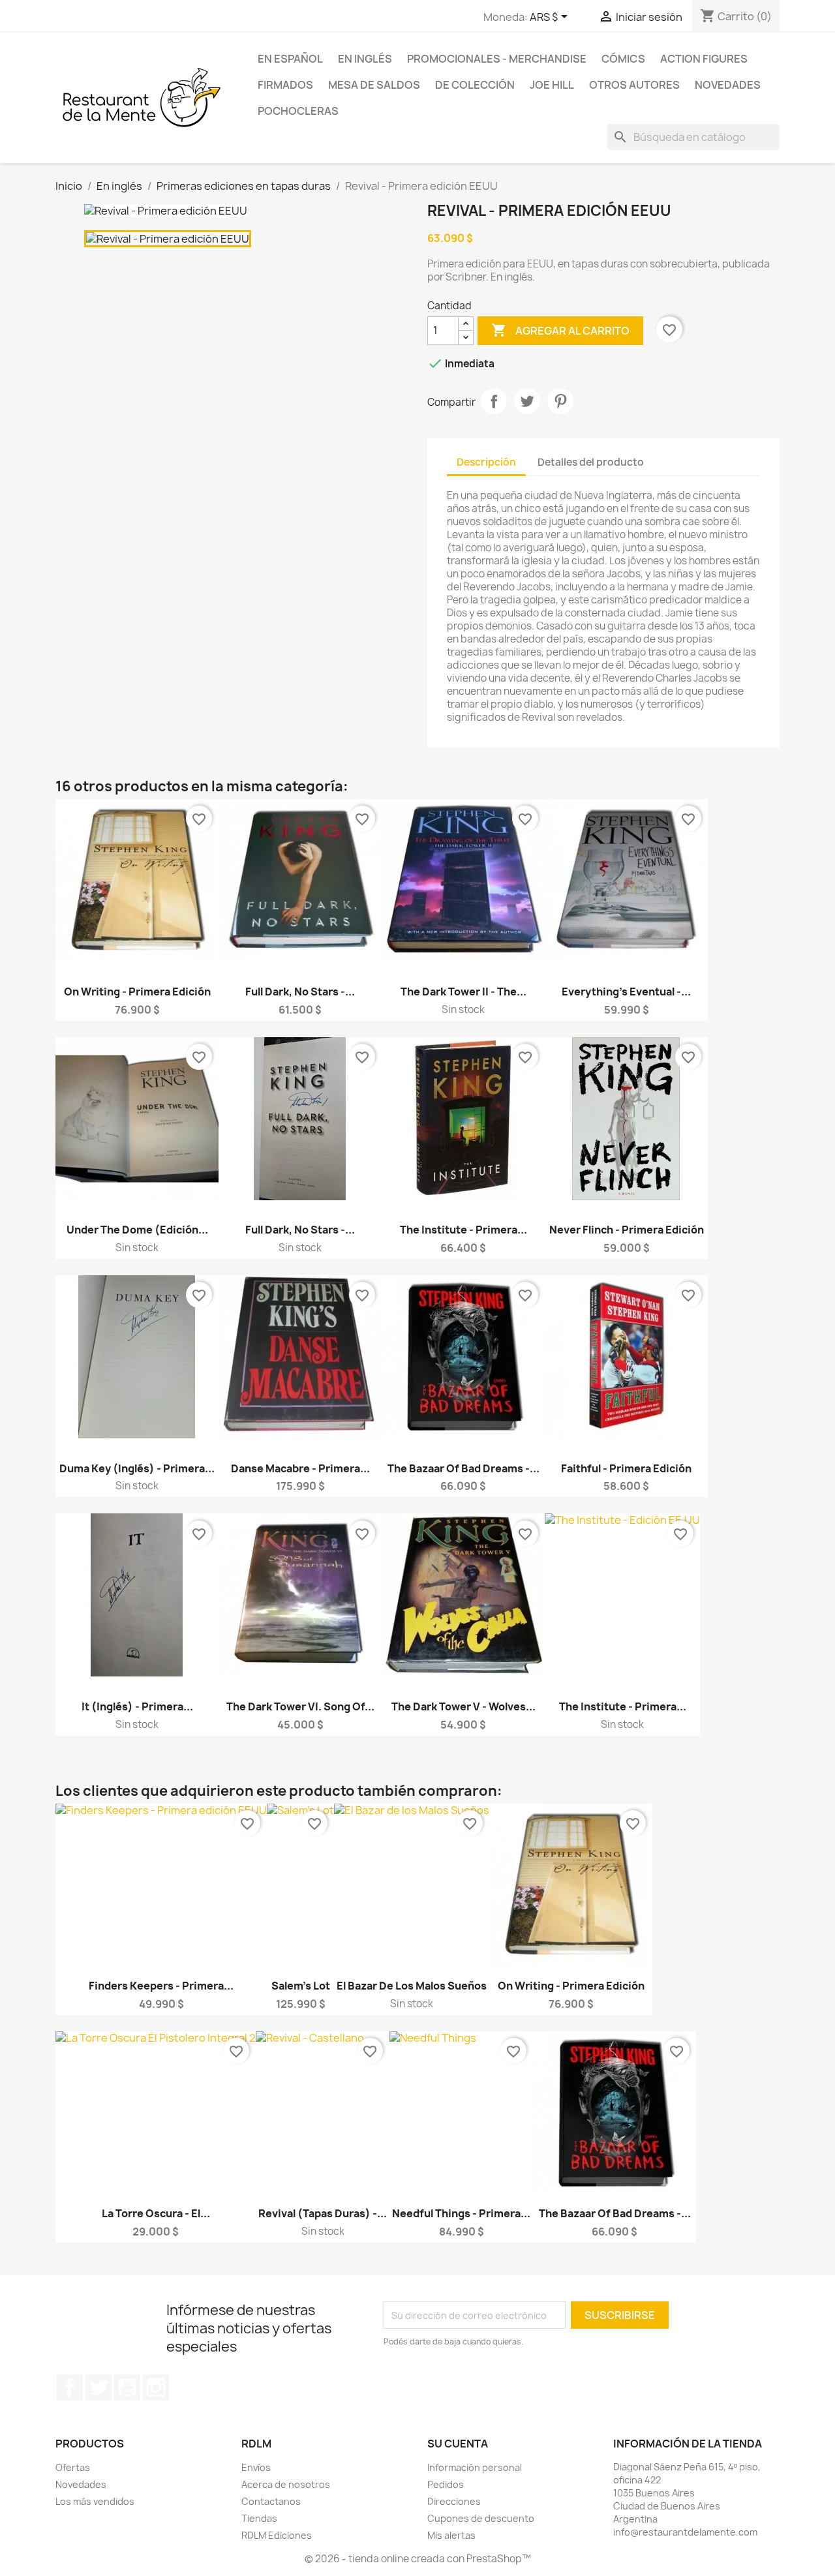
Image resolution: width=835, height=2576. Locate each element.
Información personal (475, 2467)
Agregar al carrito (560, 330)
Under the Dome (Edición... (137, 1230)
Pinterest (560, 401)
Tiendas (259, 2518)
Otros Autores (634, 85)
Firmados (285, 85)
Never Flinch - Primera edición (627, 1230)
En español (290, 59)
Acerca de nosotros (286, 2484)
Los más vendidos (95, 2501)
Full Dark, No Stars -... (300, 992)
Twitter (99, 2387)
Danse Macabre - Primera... (300, 1468)
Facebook (70, 2387)
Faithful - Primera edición (626, 1468)
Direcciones (454, 2501)
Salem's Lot (301, 1986)
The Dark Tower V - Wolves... (463, 1706)
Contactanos (271, 2501)
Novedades (728, 85)
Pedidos (446, 2484)
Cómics (623, 59)
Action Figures (704, 59)
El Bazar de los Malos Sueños (412, 1986)
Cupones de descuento (481, 2518)
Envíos (256, 2467)
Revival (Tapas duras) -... (323, 2213)
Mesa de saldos (374, 85)
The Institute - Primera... (463, 1230)
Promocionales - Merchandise (497, 59)
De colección (475, 85)
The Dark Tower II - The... (463, 992)
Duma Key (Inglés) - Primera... (137, 1468)
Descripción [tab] (486, 462)
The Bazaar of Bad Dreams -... (463, 1468)
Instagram (156, 2387)
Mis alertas (451, 2535)
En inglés (365, 59)
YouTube (127, 2387)
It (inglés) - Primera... (137, 1706)
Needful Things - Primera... (461, 2213)
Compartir (494, 401)
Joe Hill (552, 85)
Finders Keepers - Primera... (161, 1986)
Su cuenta (458, 2444)
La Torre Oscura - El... (156, 2213)
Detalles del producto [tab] (591, 462)
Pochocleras (298, 111)
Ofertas (73, 2467)
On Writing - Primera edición (137, 992)
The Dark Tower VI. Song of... (300, 1706)
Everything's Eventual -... (626, 992)
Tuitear (527, 401)
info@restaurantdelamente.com (685, 2532)
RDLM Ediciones (277, 2535)
